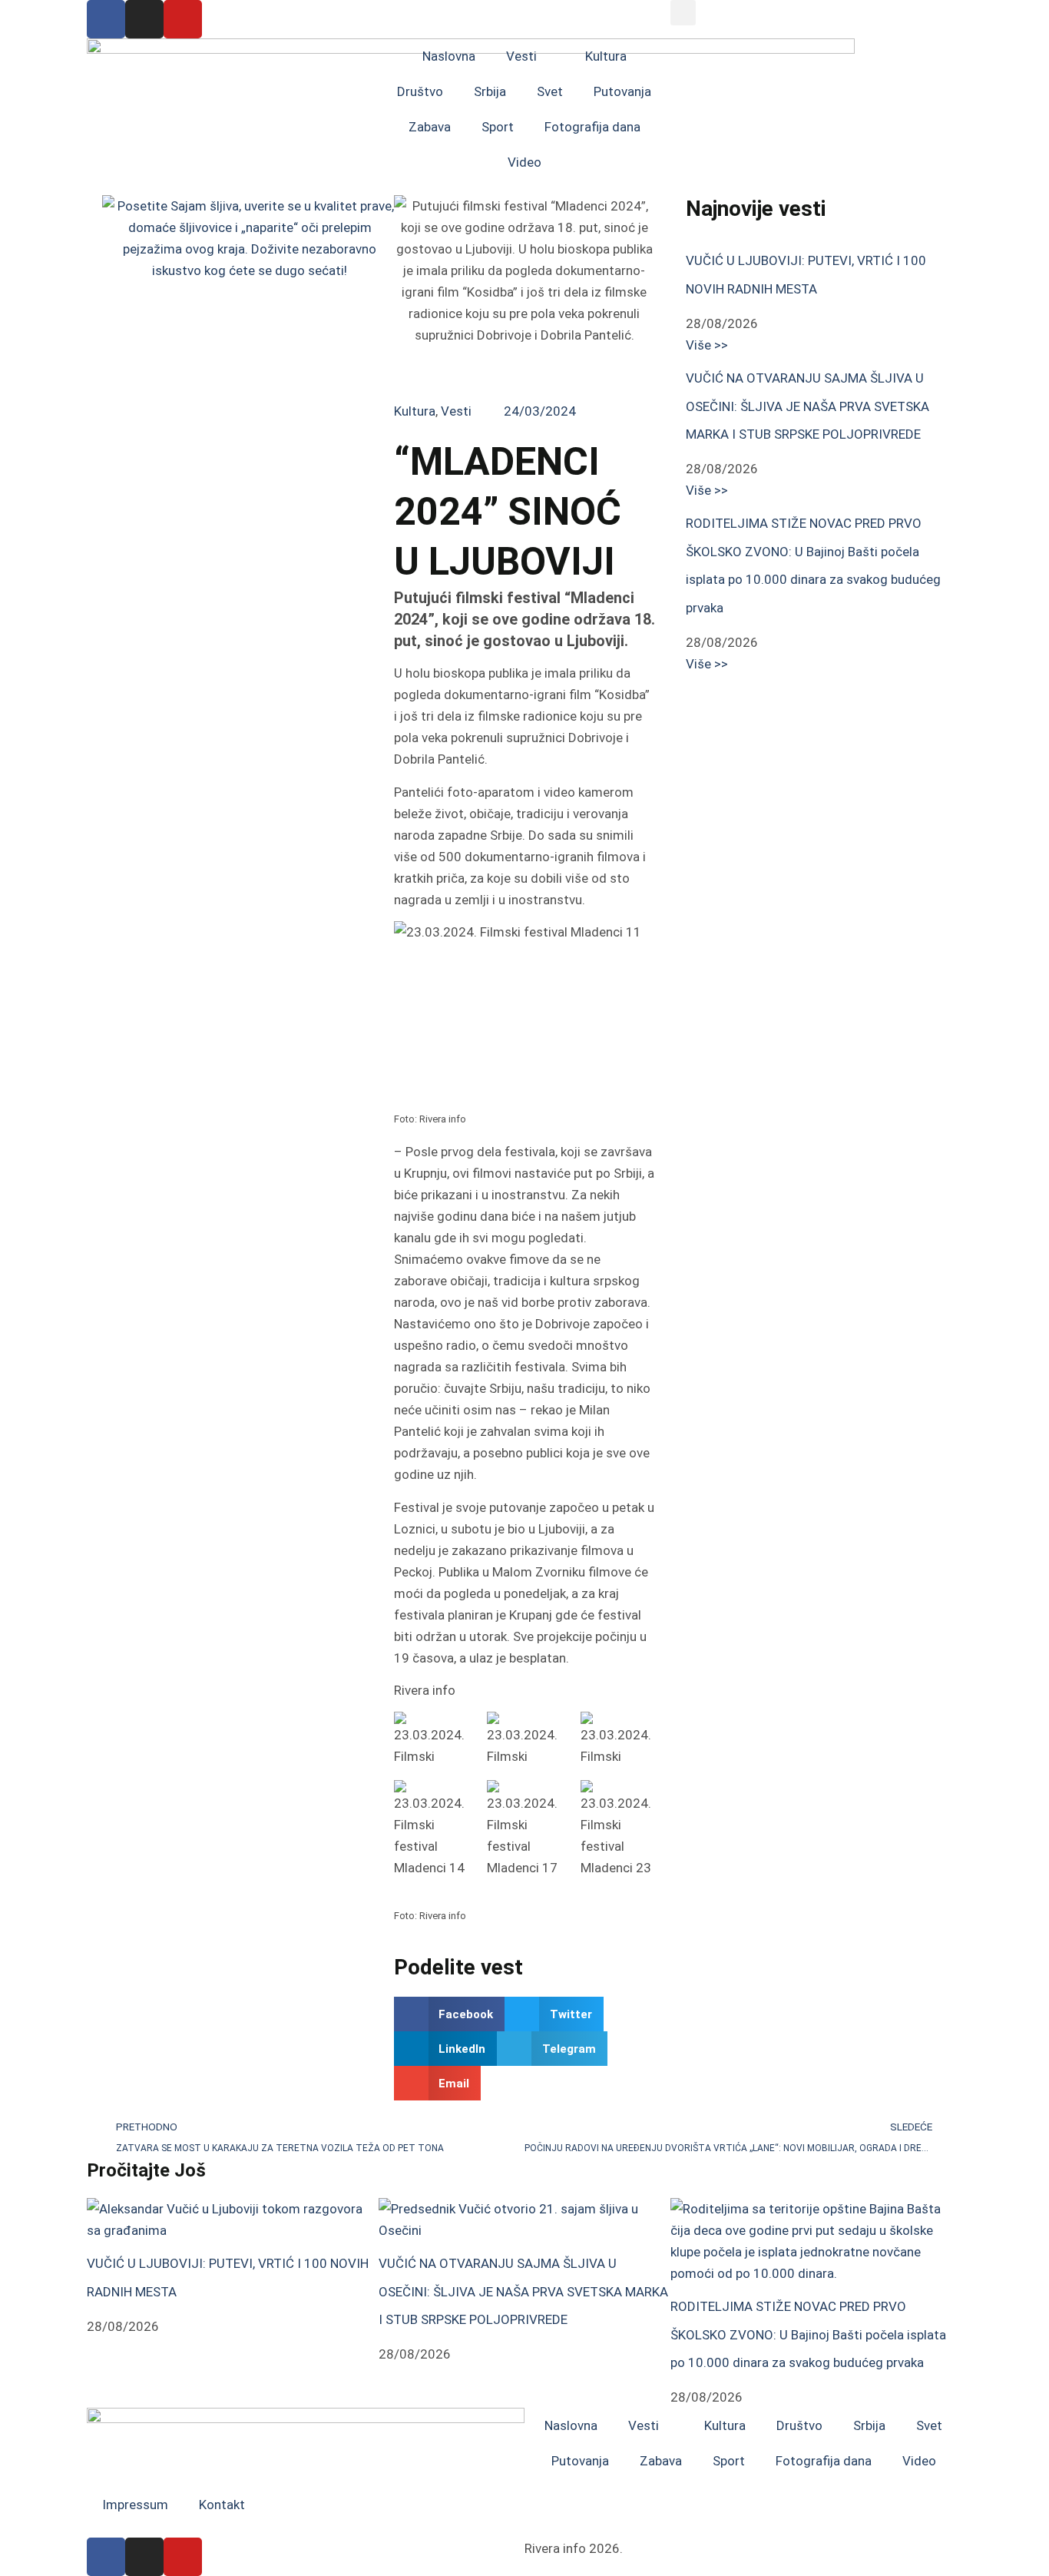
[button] (683, 13)
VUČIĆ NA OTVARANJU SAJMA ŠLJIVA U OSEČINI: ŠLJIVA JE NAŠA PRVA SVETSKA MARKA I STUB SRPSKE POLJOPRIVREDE (807, 406)
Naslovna (449, 56)
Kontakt (222, 2505)
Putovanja (622, 91)
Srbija (490, 91)
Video (524, 162)
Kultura (606, 56)
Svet (550, 91)
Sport (498, 127)
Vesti (521, 56)
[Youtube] (183, 19)
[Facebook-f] (106, 19)
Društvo (420, 91)
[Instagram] (144, 19)
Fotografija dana (592, 127)
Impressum (135, 2505)
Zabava (430, 127)
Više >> (707, 345)
